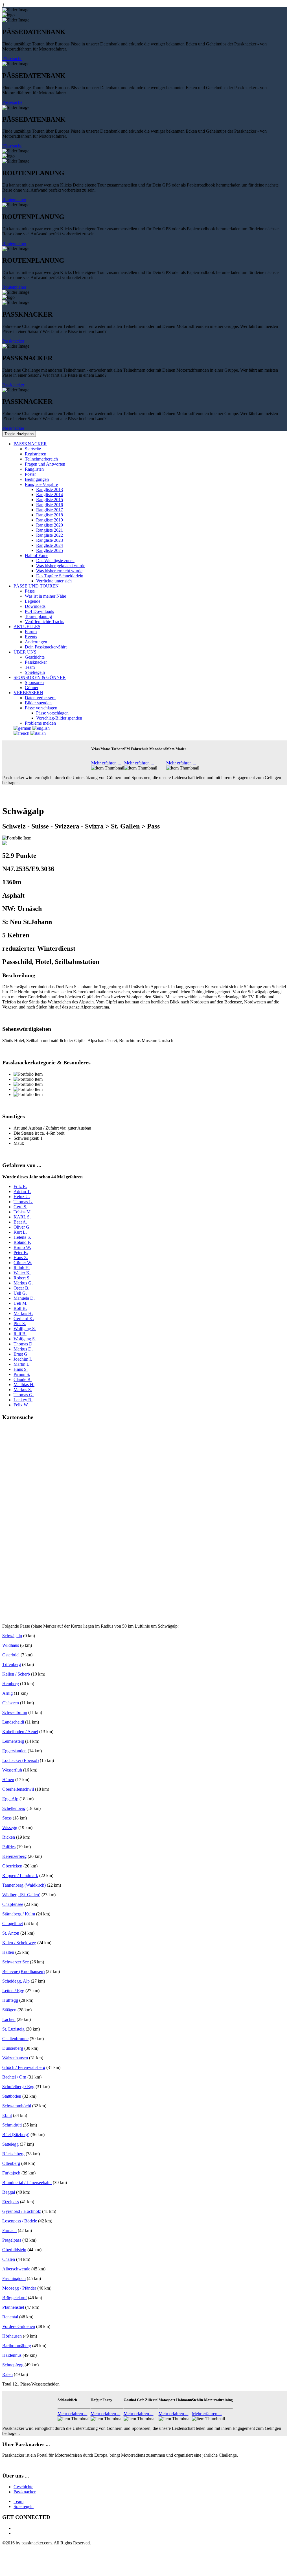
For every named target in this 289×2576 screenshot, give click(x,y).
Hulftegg (10, 2000)
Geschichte (35, 657)
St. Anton (11, 1933)
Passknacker (13, 341)
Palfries (9, 1847)
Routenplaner (14, 200)
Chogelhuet (13, 1923)
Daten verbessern (40, 698)
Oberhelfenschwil (18, 1789)
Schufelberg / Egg (18, 2087)
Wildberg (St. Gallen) (21, 1895)
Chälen (9, 2259)
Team (30, 667)
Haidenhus (12, 2355)
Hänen (8, 1780)
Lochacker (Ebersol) (20, 1760)
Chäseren (11, 1703)
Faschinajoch (14, 2278)
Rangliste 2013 (50, 489)
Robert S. (22, 1278)
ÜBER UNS (25, 652)
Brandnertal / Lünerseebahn (27, 2183)
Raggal (9, 2192)
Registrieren (36, 454)
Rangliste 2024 (50, 545)
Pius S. (20, 1324)
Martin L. (22, 1364)
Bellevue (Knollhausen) (23, 1971)
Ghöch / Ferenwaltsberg (24, 2067)
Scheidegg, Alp (16, 1981)
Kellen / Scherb (16, 1674)
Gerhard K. (24, 1318)
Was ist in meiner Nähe (45, 596)
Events (31, 637)
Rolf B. (20, 1308)
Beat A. (20, 1222)
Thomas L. (23, 1202)
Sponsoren (34, 682)
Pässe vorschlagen (41, 708)
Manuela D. (24, 1298)
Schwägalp (12, 1636)
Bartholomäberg (17, 2346)
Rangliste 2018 (50, 515)
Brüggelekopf (15, 2298)
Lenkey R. (23, 1400)
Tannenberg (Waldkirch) (24, 1885)
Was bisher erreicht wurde (59, 571)
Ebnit (7, 2115)
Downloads (35, 606)
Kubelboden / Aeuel (20, 1732)
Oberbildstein (14, 2250)
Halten (8, 1952)
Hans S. (21, 1369)
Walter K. (22, 1273)
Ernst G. (21, 1354)
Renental (10, 2317)
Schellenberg (14, 1808)
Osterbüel (11, 1655)
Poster (30, 474)
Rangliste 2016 (50, 505)
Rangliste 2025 (50, 550)
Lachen (9, 2019)
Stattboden (12, 2096)
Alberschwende (16, 2269)
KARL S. (22, 1217)
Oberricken (12, 1866)
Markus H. (23, 1313)
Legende (33, 601)
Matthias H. (24, 1385)
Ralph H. (22, 1268)
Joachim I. (23, 1359)
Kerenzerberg (14, 1856)
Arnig (7, 1693)
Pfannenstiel (13, 2307)
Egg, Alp (10, 1799)
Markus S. (23, 1390)
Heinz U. (22, 1197)
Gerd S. (20, 1207)
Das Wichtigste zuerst (55, 561)
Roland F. (22, 1242)
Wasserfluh (12, 1770)
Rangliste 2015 (50, 500)
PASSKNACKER (30, 444)
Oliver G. (22, 1227)
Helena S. (22, 1237)
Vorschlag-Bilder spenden (59, 718)
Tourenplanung (38, 616)
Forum (31, 632)
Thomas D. (24, 1344)
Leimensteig (13, 1741)
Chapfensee (13, 1904)
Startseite (33, 449)
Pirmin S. (22, 1374)
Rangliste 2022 (50, 535)
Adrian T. (22, 1191)
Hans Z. (21, 1258)
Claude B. (23, 1379)
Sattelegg (10, 2144)
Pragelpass (12, 2240)
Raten (7, 2374)
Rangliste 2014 (50, 495)
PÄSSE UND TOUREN (36, 586)
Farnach (9, 2230)
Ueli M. (20, 1303)
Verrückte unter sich (54, 581)
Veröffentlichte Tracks (44, 621)
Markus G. (23, 1283)
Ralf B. (20, 1334)
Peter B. (21, 1252)
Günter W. (23, 1263)
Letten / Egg (13, 1991)
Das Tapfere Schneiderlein (60, 576)
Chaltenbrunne (15, 2039)
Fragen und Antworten (45, 464)
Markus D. (23, 1349)
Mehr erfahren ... (106, 763)
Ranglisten (34, 469)
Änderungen (36, 642)
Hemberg (11, 1684)
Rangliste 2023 (50, 540)
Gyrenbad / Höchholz (22, 2211)
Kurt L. (20, 1232)
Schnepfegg (13, 2365)
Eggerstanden (14, 1751)
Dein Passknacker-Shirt (46, 647)
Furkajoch (11, 2173)
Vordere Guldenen (19, 2326)
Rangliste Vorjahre (41, 484)
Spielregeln (35, 672)
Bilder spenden (38, 703)
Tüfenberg (12, 1664)
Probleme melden (40, 723)
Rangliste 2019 (50, 520)
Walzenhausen (15, 2058)
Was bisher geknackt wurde (61, 566)
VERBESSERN (28, 693)
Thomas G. (24, 1395)
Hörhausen (12, 2336)
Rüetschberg (13, 2154)
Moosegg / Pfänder (19, 2288)
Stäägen (9, 2010)
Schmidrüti (12, 2125)
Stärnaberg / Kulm (19, 1914)
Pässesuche (12, 59)
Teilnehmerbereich (41, 459)
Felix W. (21, 1405)
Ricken (9, 1837)
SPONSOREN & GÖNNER (40, 677)
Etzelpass (11, 2202)
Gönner (32, 688)
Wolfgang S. (25, 1329)
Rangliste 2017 (50, 510)
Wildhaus (11, 1645)
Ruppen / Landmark (20, 1875)
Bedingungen (37, 479)
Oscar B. (21, 1288)
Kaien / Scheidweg (19, 1943)
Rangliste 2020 (50, 525)
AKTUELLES (27, 627)
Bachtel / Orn (14, 2077)
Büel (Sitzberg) (16, 2135)
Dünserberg (13, 2048)
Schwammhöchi (17, 2106)
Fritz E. (20, 1186)
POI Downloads (39, 611)
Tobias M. (23, 1212)
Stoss (7, 1818)
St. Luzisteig (13, 2029)
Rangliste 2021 (50, 530)
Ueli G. (20, 1293)
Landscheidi (13, 1722)
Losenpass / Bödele (20, 2221)
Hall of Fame (37, 555)
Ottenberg (11, 2163)
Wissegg (10, 1828)
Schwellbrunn (15, 1712)
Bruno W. (22, 1247)
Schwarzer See (16, 1962)
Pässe (30, 591)
